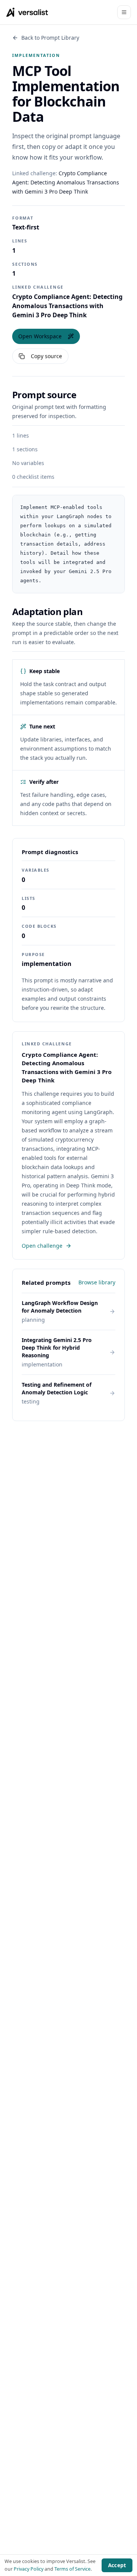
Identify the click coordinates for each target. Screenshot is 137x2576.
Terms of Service (72, 2569)
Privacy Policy (29, 2569)
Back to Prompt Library (50, 38)
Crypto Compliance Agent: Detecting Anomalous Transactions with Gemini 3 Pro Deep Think (66, 182)
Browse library (97, 1282)
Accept (117, 2565)
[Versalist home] (27, 12)
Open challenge (42, 1246)
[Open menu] (124, 12)
